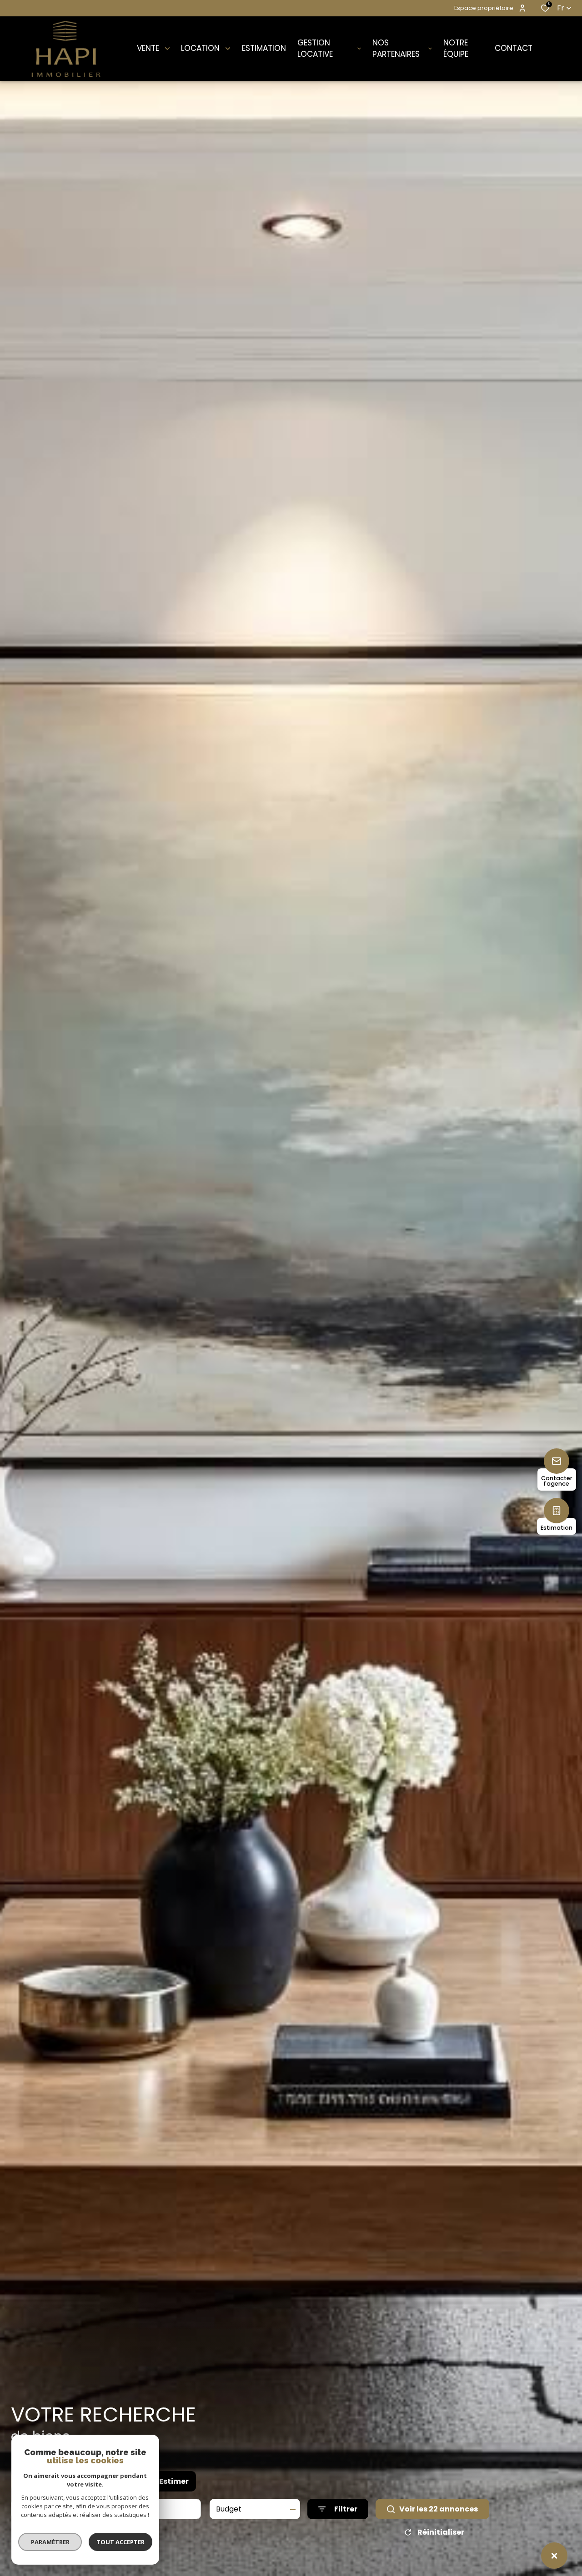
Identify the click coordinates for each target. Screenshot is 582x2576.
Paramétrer (50, 2542)
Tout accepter (120, 2542)
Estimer (174, 2481)
